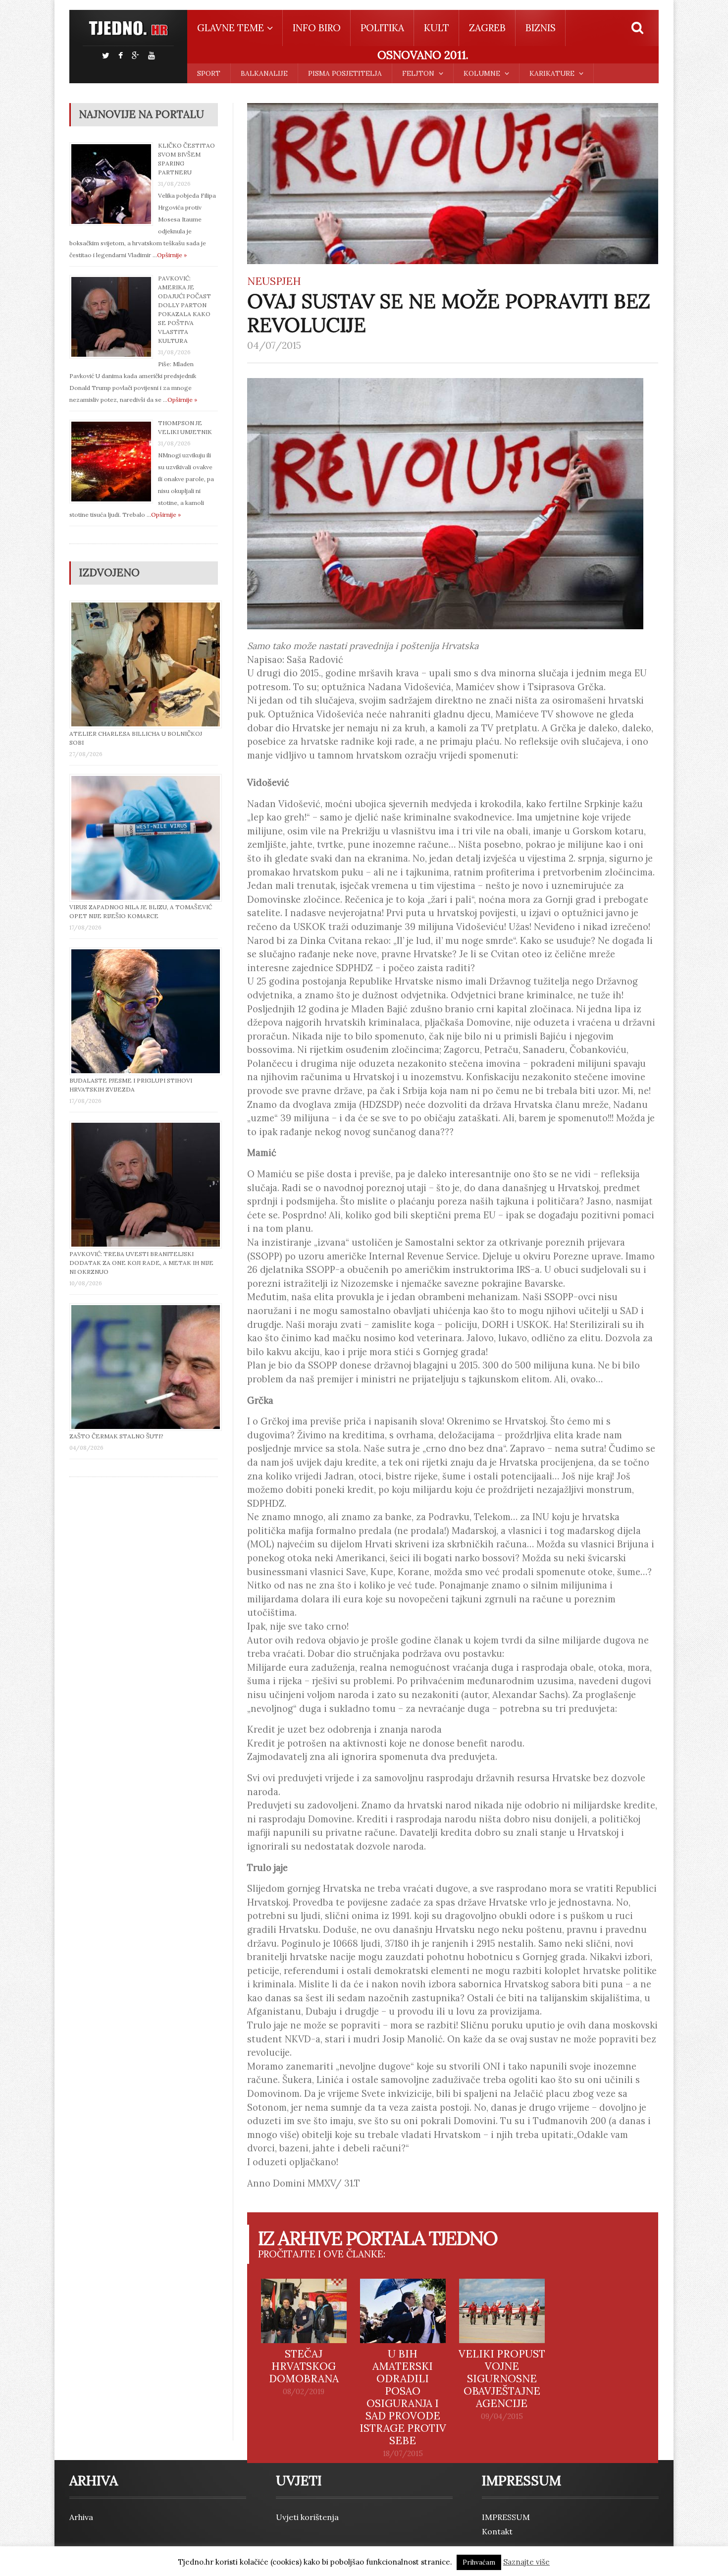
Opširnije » (172, 255)
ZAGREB (487, 28)
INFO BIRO (317, 28)
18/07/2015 (403, 2454)
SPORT (209, 73)
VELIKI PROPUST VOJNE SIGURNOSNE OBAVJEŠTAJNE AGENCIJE (502, 2379)
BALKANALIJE (264, 73)
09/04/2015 (502, 2416)
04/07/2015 (274, 345)
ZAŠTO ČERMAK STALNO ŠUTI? (116, 1436)
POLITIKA (382, 28)
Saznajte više (526, 2562)
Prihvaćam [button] (479, 2562)
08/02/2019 (304, 2392)
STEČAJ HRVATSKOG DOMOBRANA (304, 2366)
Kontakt (497, 2531)
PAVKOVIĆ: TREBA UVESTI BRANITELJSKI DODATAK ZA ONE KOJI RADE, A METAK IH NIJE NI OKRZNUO (141, 1263)
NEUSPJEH (274, 281)
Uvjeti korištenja (307, 2517)
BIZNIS (541, 28)
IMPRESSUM (506, 2517)
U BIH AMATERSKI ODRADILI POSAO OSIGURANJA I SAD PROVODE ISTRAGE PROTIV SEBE (403, 2397)
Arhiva (81, 2517)
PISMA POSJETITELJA (345, 73)
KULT (437, 28)
